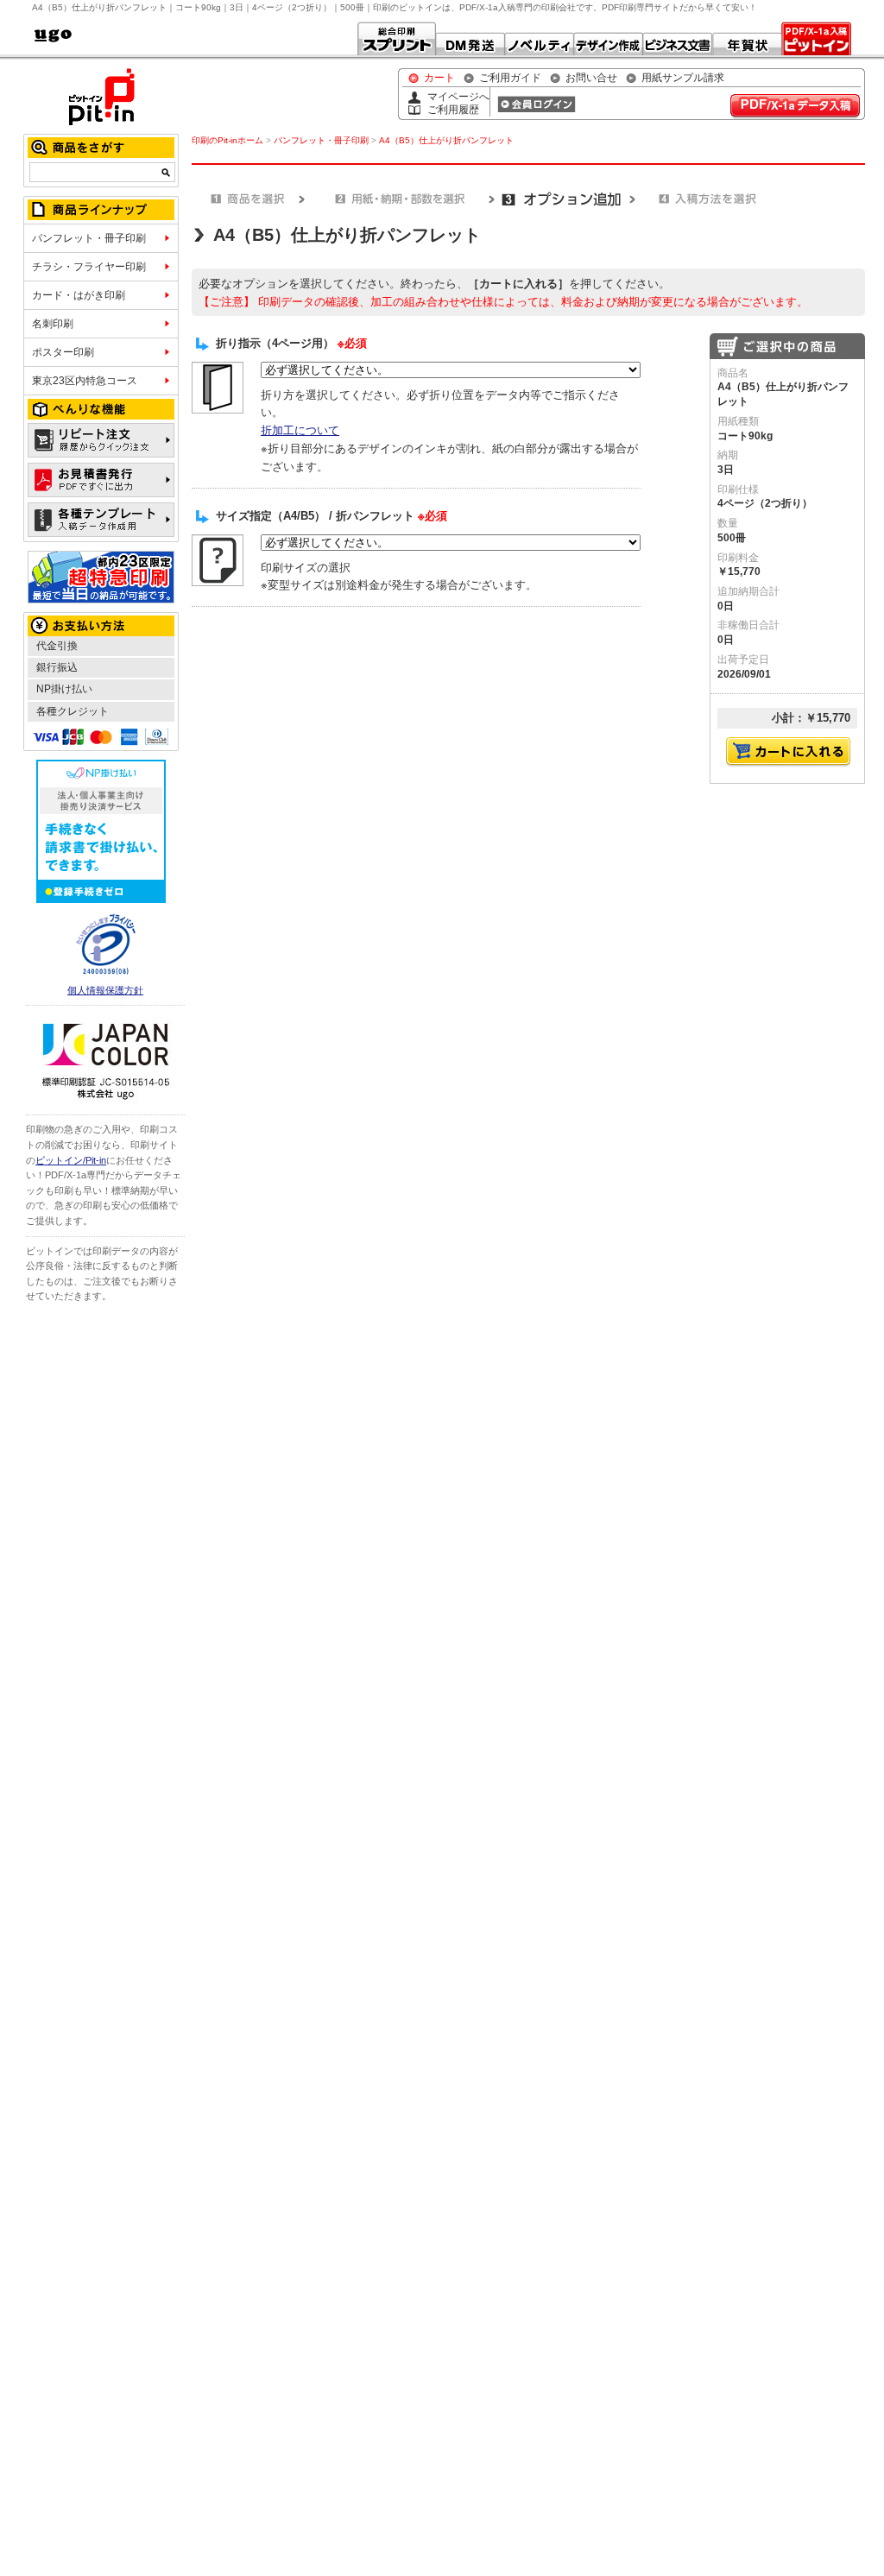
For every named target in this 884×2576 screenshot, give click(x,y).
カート (439, 78)
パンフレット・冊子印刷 (89, 238)
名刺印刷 (53, 324)
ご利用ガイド (510, 78)
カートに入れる (788, 752)
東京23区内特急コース (85, 381)
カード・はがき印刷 (79, 295)
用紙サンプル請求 (683, 78)
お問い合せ (591, 78)
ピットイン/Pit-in (71, 1160)
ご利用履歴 (453, 110)
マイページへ (458, 97)
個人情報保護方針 (105, 990)
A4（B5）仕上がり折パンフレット (446, 140)
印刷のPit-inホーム (227, 140)
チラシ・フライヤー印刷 (89, 267)
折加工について (300, 430)
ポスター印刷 (63, 352)
